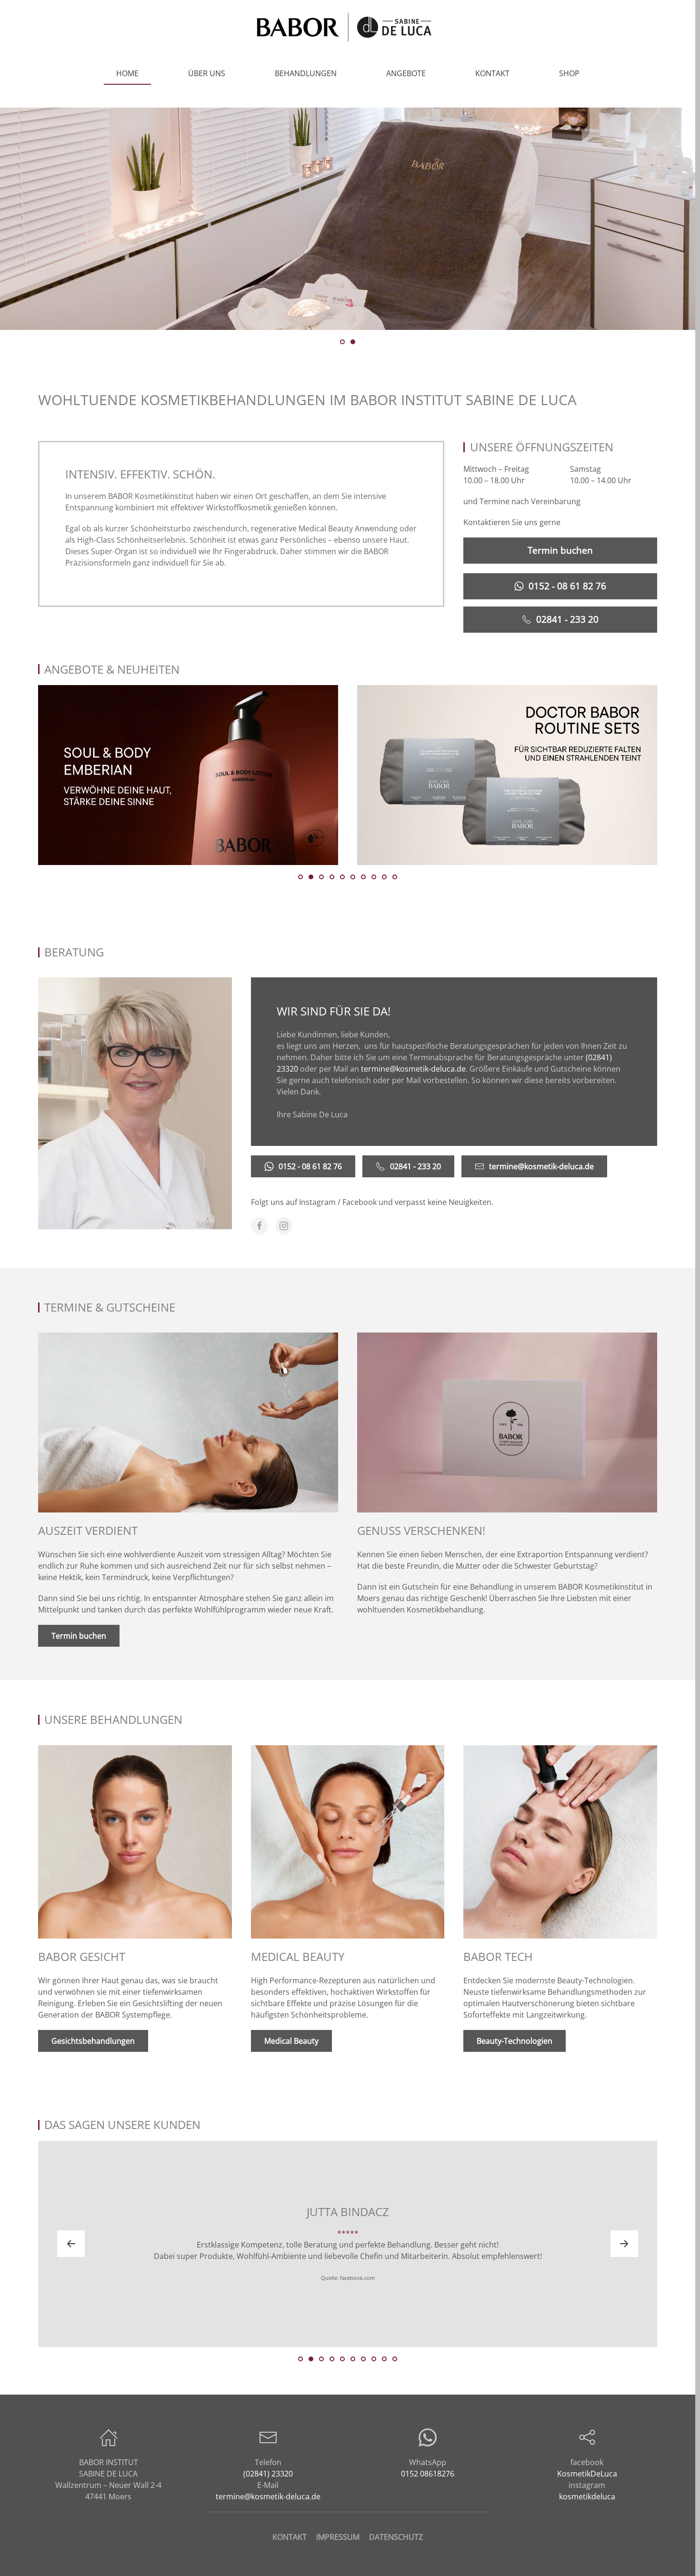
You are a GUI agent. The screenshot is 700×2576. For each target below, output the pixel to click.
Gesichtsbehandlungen (93, 2041)
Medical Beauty (291, 2041)
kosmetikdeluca (587, 2496)
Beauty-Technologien (515, 2041)
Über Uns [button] (207, 73)
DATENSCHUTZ (396, 2537)
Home (127, 73)
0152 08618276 (428, 2474)
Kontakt (492, 73)
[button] (71, 2244)
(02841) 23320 (268, 2474)
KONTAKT (290, 2537)
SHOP (569, 73)
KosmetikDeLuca (587, 2474)
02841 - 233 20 (567, 619)
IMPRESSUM (338, 2537)
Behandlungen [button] (306, 73)
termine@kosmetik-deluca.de (413, 1069)
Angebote (406, 73)
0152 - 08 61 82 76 (567, 586)
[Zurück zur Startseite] (348, 27)
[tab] (342, 342)
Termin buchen (560, 550)
